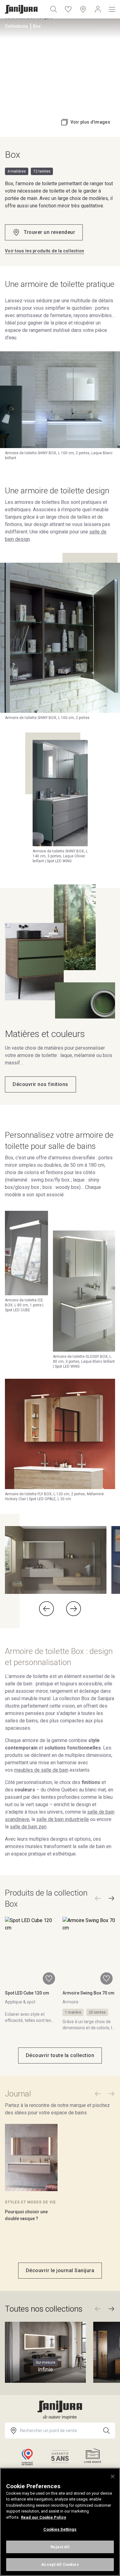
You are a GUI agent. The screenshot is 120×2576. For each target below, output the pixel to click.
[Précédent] (98, 1898)
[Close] (113, 2476)
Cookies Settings (60, 2529)
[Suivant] (111, 1898)
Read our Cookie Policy (44, 2517)
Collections (16, 26)
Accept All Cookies (60, 2564)
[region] (60, 2522)
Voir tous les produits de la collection (45, 251)
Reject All (60, 2547)
